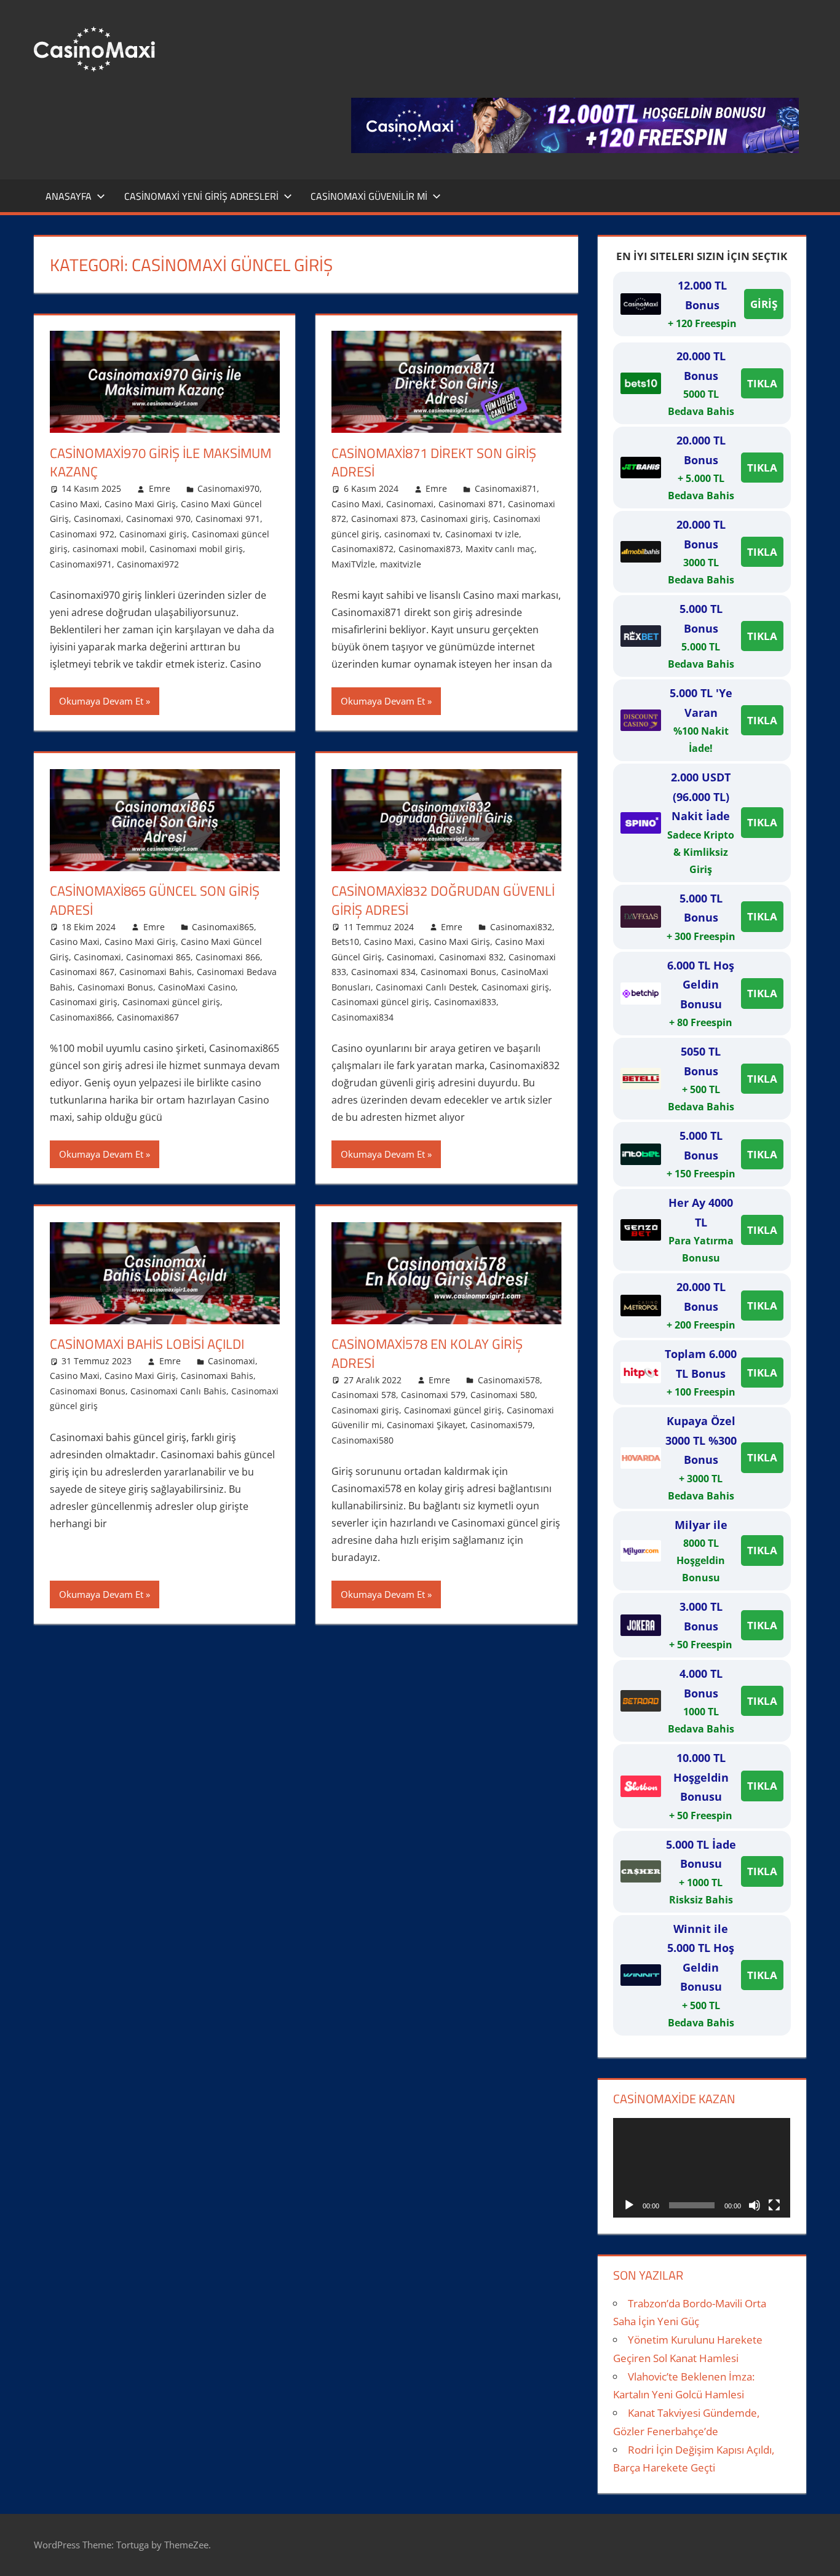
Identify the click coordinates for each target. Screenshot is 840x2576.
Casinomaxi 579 (433, 1395)
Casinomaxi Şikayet (426, 1425)
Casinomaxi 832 (471, 957)
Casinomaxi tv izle (482, 534)
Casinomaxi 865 (158, 957)
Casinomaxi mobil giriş (196, 549)
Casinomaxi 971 (228, 519)
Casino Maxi (75, 504)
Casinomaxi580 (363, 1440)
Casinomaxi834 (363, 1017)
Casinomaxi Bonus (115, 987)
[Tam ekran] (774, 2205)
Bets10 (345, 942)
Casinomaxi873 (430, 549)
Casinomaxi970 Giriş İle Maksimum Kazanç (160, 463)
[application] (702, 2168)
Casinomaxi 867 (82, 972)
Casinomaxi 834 (383, 972)
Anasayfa (69, 196)
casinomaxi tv (412, 534)
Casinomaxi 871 (471, 504)
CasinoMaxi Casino (197, 987)
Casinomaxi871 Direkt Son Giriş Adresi (434, 463)
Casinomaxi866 (81, 1017)
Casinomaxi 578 (364, 1395)
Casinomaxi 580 (503, 1395)
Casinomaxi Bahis (156, 972)
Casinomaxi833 (465, 1002)
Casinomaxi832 (521, 927)
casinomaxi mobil (109, 549)
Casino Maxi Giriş (140, 504)
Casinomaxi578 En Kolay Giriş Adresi (427, 1353)
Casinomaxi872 (363, 549)
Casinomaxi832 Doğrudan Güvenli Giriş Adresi (443, 900)
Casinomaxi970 (228, 488)
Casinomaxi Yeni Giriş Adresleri (201, 196)
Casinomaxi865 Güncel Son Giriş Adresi (155, 900)
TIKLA (762, 383)
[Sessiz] (755, 2205)
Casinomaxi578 (509, 1380)
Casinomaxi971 (81, 564)
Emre (160, 488)
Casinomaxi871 (506, 488)
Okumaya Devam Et (101, 701)
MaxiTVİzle (353, 564)
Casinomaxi (97, 519)
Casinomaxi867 (148, 1017)
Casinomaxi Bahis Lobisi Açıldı (147, 1344)
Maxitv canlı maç (500, 549)
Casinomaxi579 (501, 1425)
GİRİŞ (764, 304)
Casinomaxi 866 (228, 957)
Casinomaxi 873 (383, 519)
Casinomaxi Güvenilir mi (369, 196)
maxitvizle (401, 564)
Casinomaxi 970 (158, 519)
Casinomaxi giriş (153, 534)
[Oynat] (629, 2205)
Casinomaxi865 (223, 927)
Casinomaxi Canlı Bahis (178, 1391)
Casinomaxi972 (148, 564)
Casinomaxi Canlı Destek (426, 987)
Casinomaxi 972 (82, 534)
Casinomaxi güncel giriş (171, 1002)
